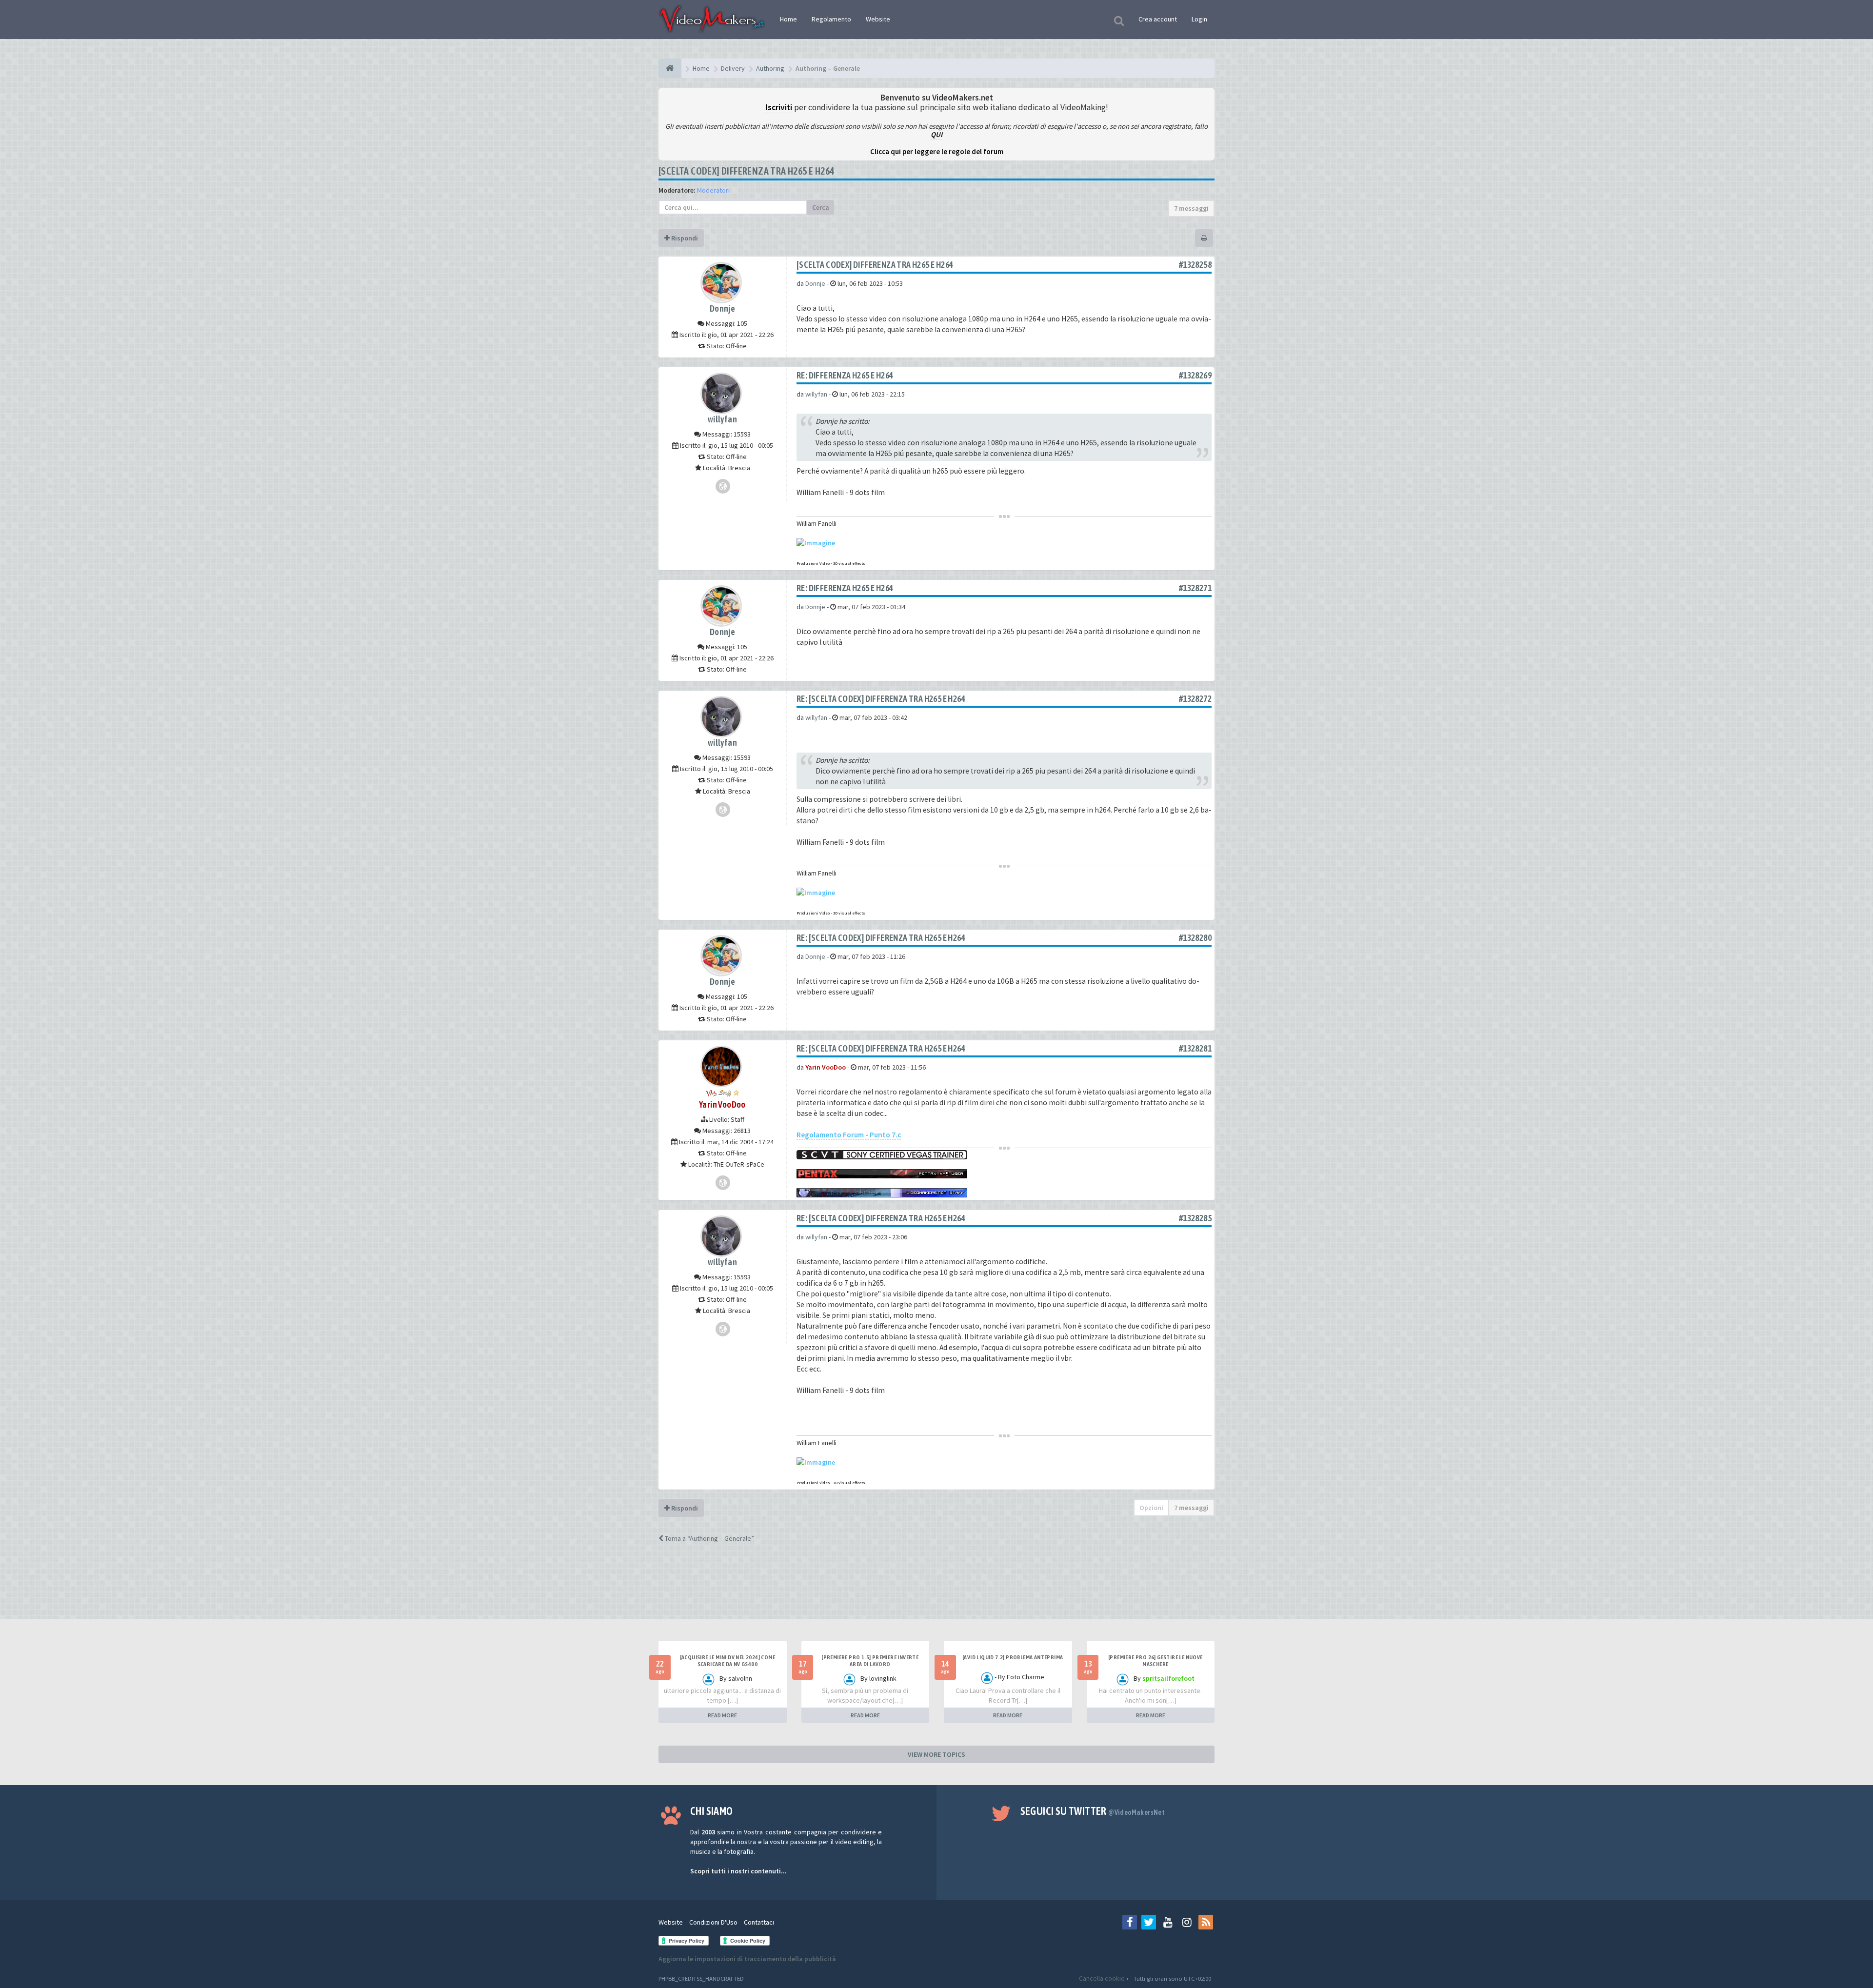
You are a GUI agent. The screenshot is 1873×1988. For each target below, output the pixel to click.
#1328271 (1195, 588)
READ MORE (722, 1715)
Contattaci (759, 1922)
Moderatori (713, 190)
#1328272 (1195, 699)
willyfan (722, 419)
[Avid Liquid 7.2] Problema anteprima (1013, 1657)
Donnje (722, 308)
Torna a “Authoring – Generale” (709, 1538)
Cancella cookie (1102, 1978)
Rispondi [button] (684, 238)
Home (788, 19)
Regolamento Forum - (849, 1135)
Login (1199, 19)
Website (878, 19)
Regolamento (831, 19)
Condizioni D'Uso (713, 1922)
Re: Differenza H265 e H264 (845, 375)
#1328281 (1195, 1048)
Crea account (1158, 19)
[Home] (670, 68)
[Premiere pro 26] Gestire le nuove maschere (1156, 1661)
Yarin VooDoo (722, 1104)
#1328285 (1195, 1218)
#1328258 (1195, 265)
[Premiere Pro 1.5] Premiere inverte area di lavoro (870, 1661)
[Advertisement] (936, 1590)
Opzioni (1151, 1508)
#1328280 (1195, 938)
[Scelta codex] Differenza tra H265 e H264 (746, 171)
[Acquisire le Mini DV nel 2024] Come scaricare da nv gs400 (727, 1661)
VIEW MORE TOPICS (936, 1754)
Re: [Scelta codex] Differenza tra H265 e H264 (881, 699)
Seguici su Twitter (1093, 1811)
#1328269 (1195, 375)
